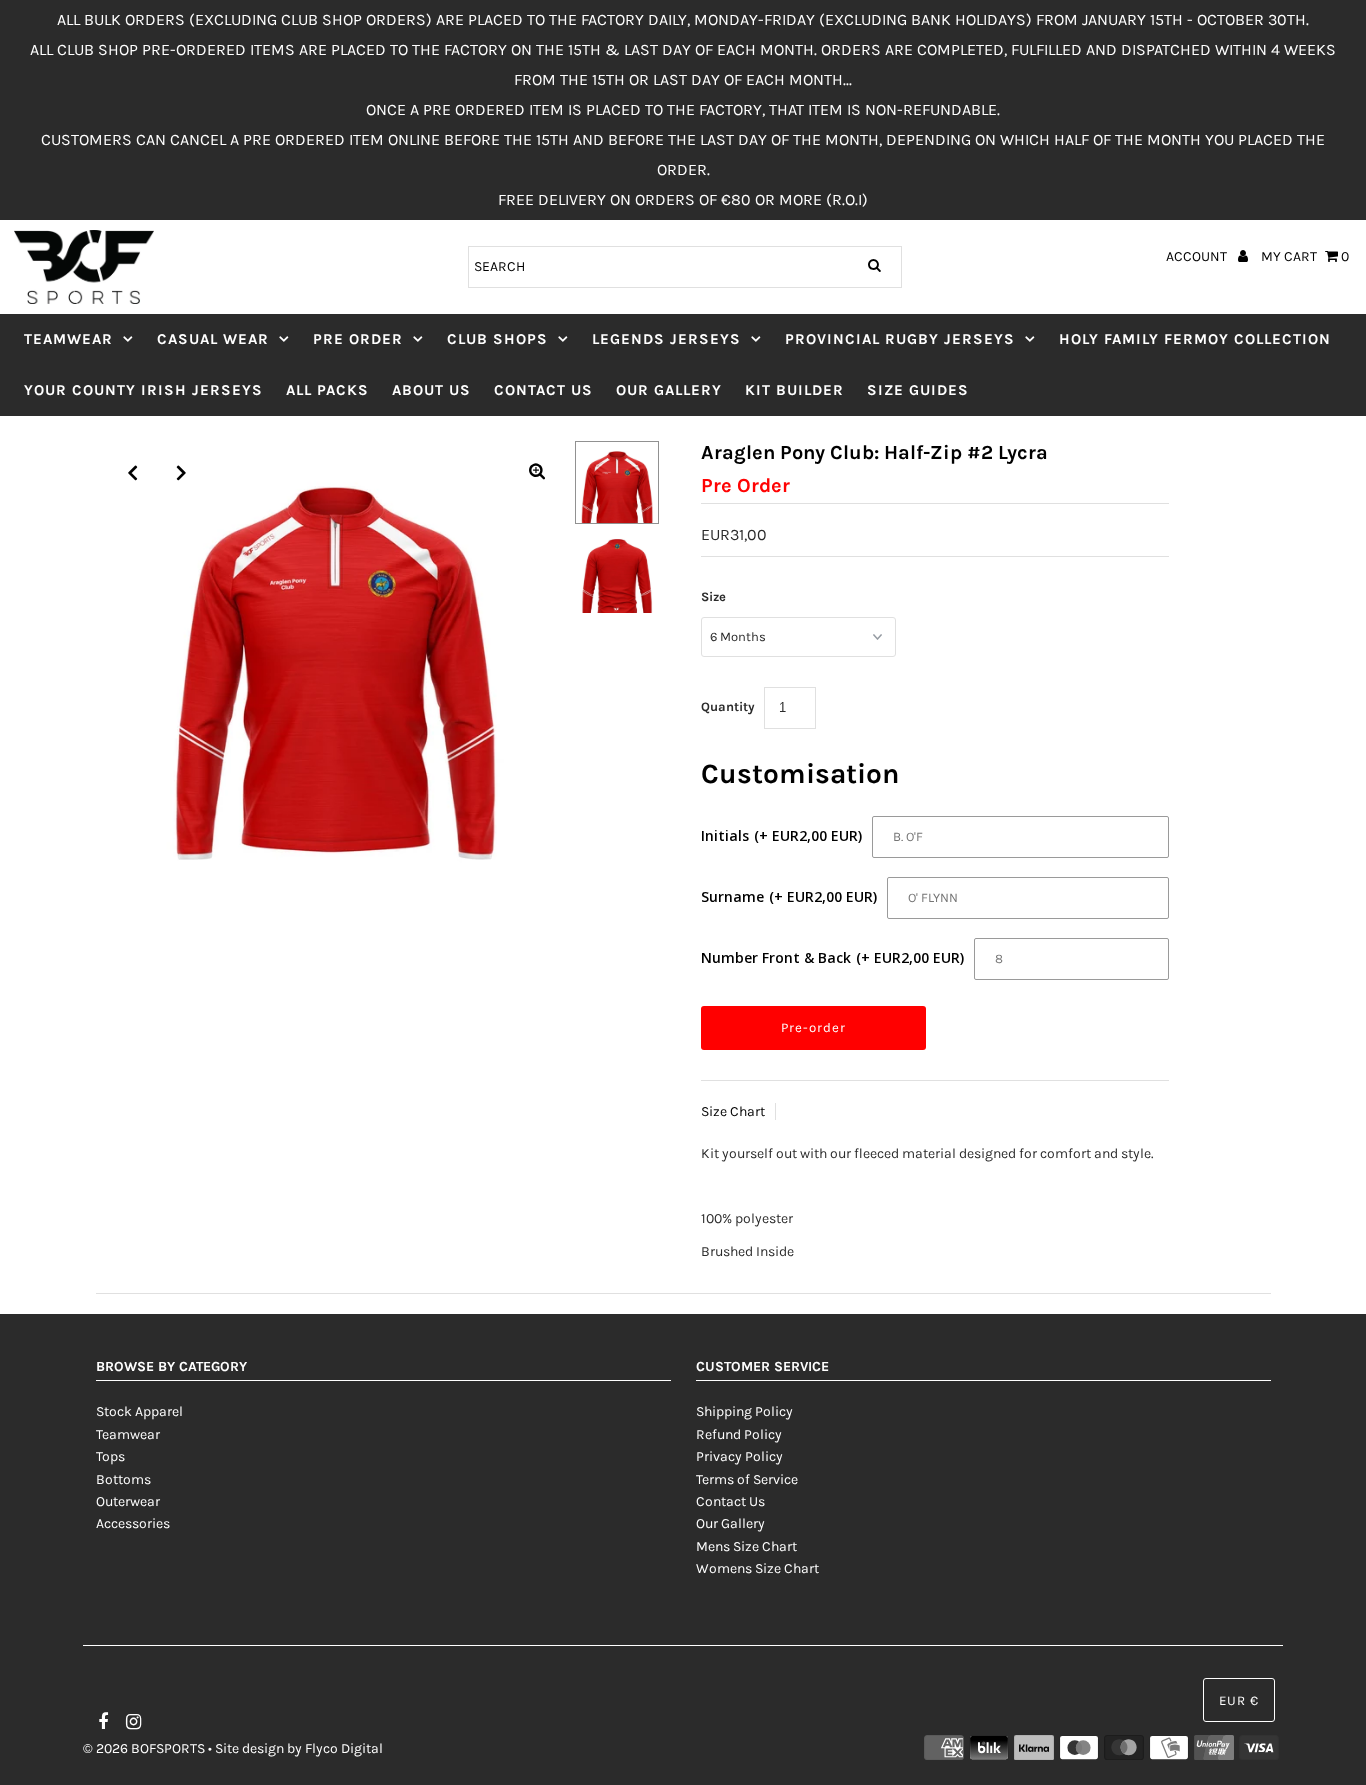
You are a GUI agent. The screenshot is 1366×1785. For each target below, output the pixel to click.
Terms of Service (747, 1479)
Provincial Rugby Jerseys (900, 339)
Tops (110, 1456)
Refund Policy (739, 1434)
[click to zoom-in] (537, 473)
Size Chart (733, 1111)
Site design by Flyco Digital (299, 1748)
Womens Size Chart (757, 1568)
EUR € (1239, 1700)
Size (713, 596)
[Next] (182, 473)
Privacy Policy (739, 1456)
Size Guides (918, 390)
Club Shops (497, 339)
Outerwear (128, 1501)
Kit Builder (794, 390)
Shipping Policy (744, 1411)
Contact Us (543, 390)
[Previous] (133, 473)
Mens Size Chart (746, 1546)
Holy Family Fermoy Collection (1195, 339)
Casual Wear (213, 339)
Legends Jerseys (666, 339)
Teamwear (68, 339)
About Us (431, 390)
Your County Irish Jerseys (143, 390)
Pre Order (358, 339)
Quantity (728, 706)
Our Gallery (669, 390)
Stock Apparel (139, 1411)
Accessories (133, 1523)
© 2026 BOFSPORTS (144, 1748)
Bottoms (123, 1479)
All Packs (327, 390)
